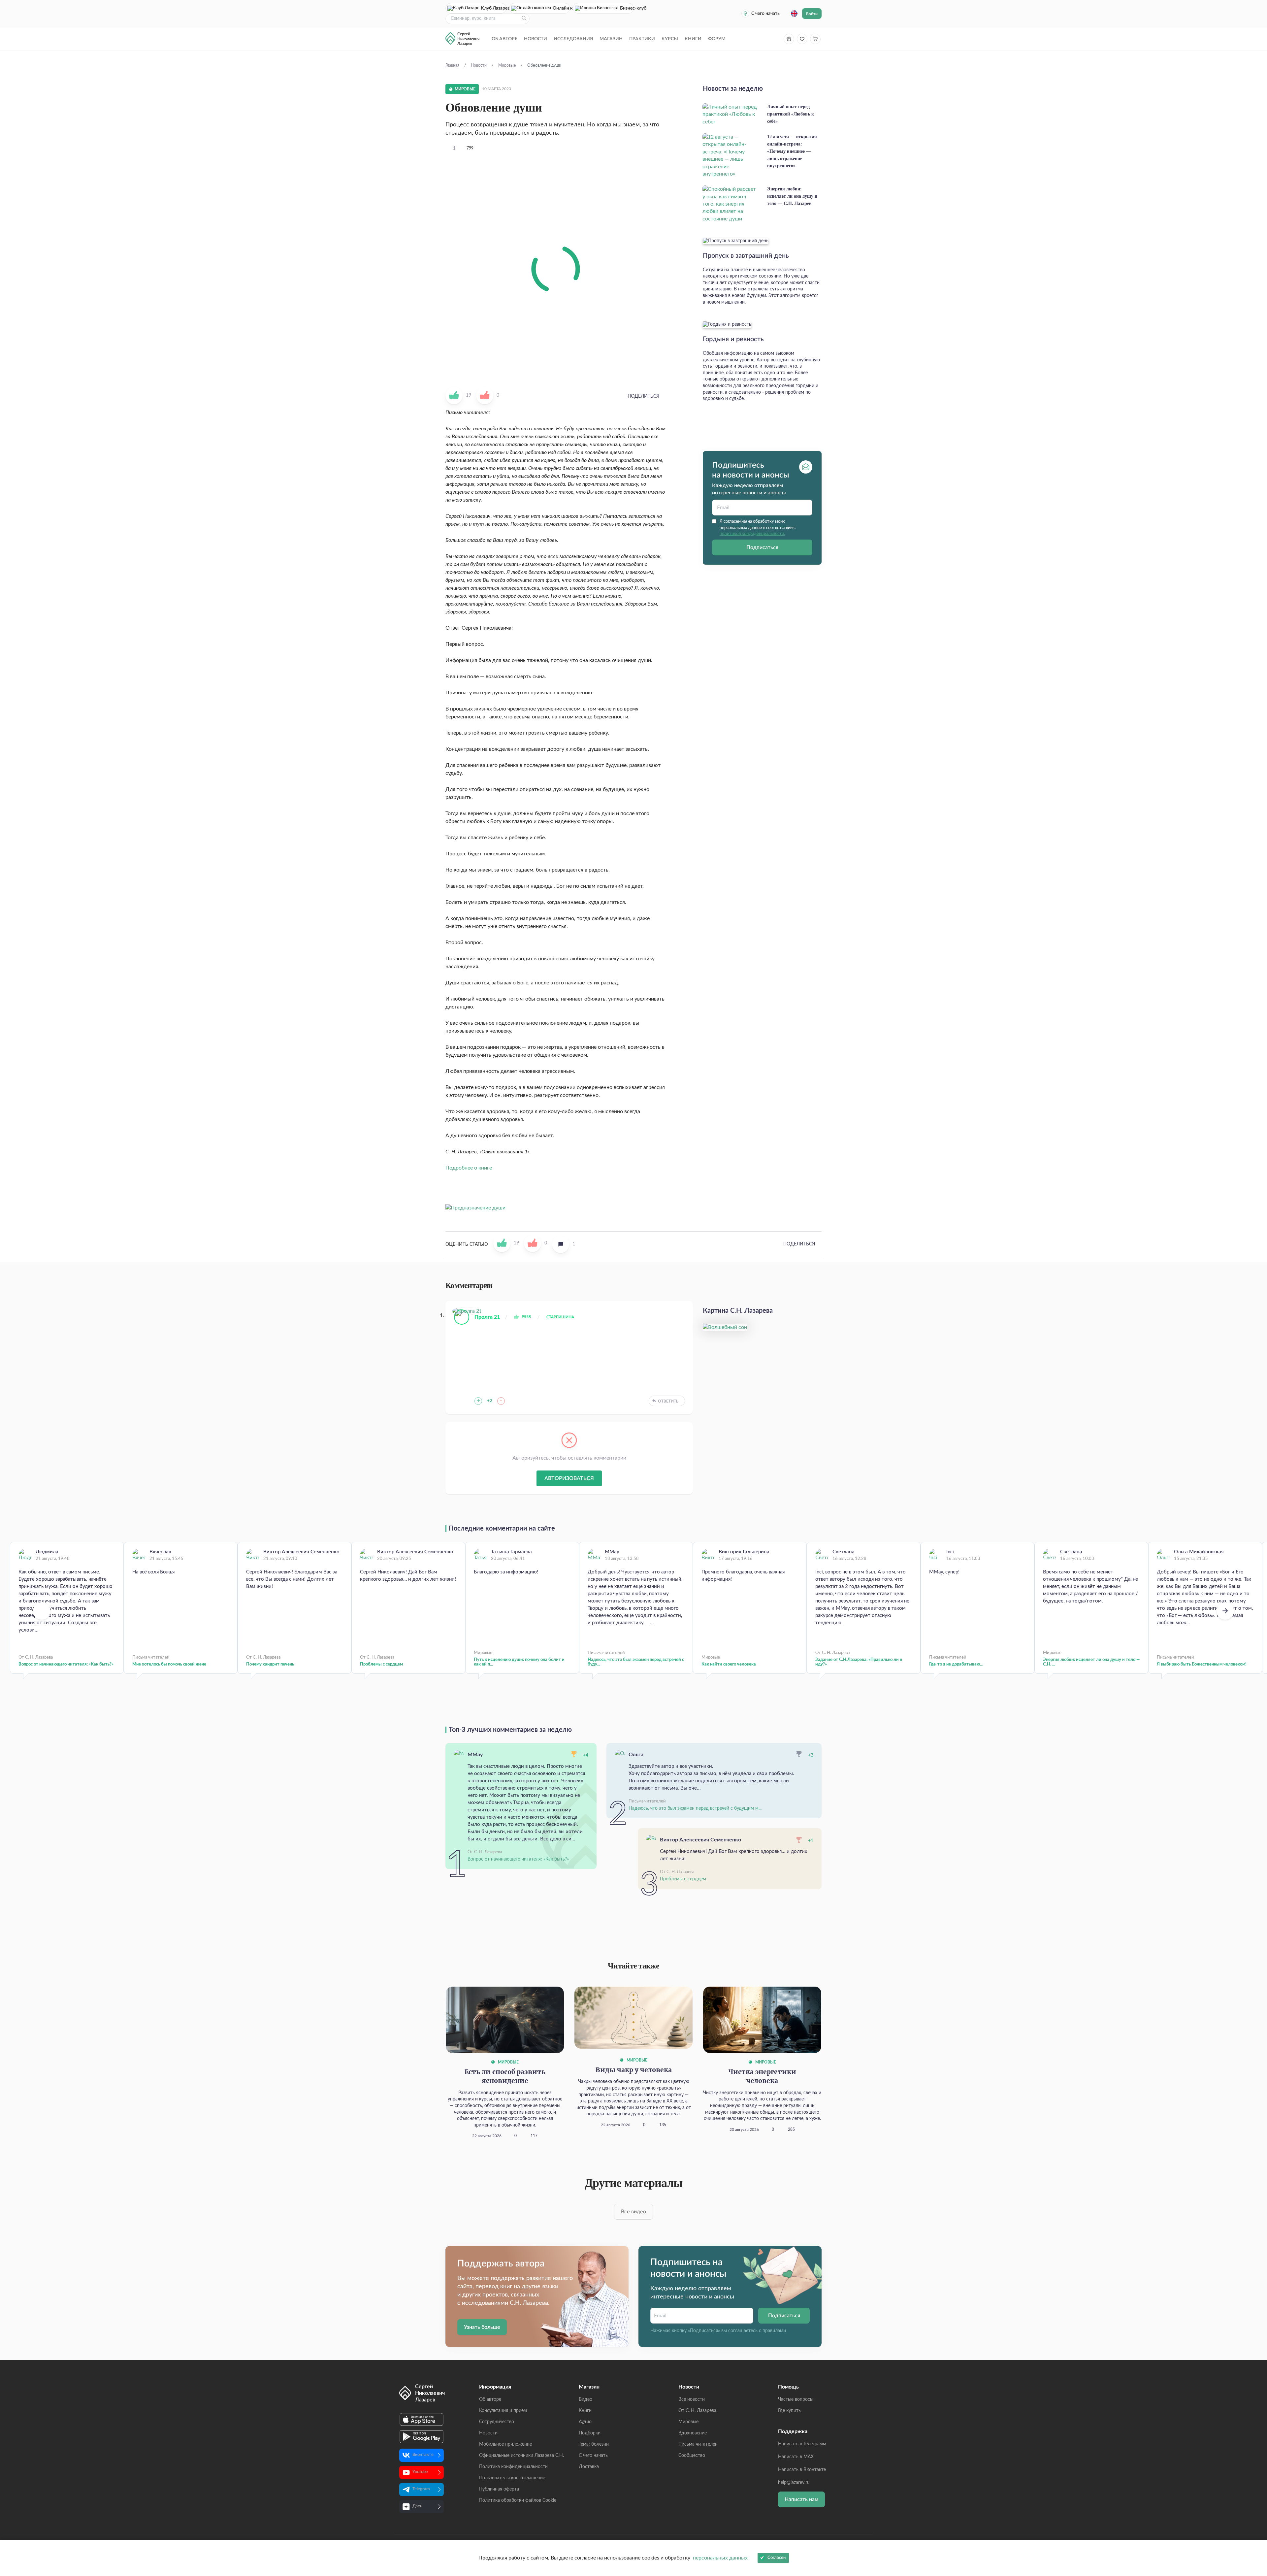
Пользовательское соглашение (512, 2478)
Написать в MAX (796, 2457)
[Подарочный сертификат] (789, 39)
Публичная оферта (499, 2489)
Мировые (508, 2062)
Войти (812, 14)
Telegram (421, 2489)
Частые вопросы (796, 2399)
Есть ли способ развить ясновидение (505, 2077)
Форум (717, 39)
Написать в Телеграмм (802, 2444)
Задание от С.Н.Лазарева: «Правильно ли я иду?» (859, 1662)
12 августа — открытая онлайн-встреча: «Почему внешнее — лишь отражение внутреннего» (792, 151)
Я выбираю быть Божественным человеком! (1202, 1664)
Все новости (692, 2399)
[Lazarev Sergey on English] (794, 14)
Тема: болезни (594, 2444)
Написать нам (801, 2499)
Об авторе (504, 39)
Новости (536, 39)
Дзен (417, 2506)
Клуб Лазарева (494, 8)
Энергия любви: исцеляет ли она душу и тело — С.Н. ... (1091, 1662)
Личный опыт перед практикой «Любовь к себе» (791, 114)
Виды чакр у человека (634, 2070)
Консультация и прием (503, 2411)
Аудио (585, 2422)
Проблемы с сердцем (381, 1664)
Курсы (670, 39)
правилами (774, 2331)
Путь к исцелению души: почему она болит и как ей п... (519, 1662)
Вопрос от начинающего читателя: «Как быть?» (66, 1664)
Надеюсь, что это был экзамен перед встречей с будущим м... (695, 1808)
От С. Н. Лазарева (697, 2411)
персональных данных (720, 2558)
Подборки (590, 2433)
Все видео (633, 2212)
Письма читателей (698, 2444)
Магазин (611, 39)
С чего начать (765, 14)
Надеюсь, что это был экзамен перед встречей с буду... (636, 1662)
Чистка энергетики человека (762, 2077)
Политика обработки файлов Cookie (518, 2500)
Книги (693, 39)
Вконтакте (423, 2455)
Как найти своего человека (729, 1664)
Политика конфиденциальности (513, 2467)
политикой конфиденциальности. (752, 534)
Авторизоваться (569, 1478)
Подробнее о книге (469, 1168)
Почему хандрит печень (270, 1664)
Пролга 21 (487, 1317)
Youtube (420, 2472)
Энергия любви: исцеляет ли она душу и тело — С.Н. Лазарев (792, 196)
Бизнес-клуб (627, 8)
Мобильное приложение (505, 2444)
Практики (642, 39)
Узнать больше (482, 2327)
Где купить (789, 2411)
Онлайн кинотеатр (561, 8)
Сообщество (692, 2456)
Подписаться (762, 547)
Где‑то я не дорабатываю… (956, 1664)
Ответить (668, 1401)
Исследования (573, 39)
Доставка (589, 2467)
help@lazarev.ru (794, 2483)
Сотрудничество (497, 2422)
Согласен (777, 2558)
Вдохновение (693, 2433)
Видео (585, 2399)
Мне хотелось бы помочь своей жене (169, 1664)
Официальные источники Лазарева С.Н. (521, 2456)
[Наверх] (1255, 2507)
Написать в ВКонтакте (802, 2470)
